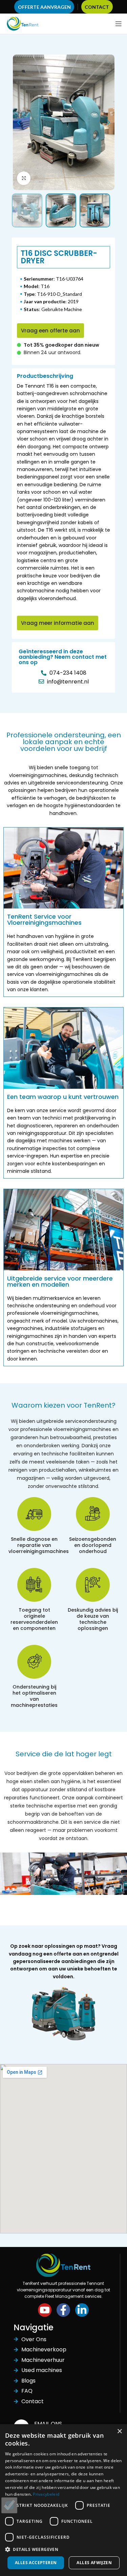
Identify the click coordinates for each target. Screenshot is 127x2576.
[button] (50, 331)
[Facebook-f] (63, 2310)
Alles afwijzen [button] (94, 2563)
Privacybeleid (46, 2494)
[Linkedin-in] (82, 2310)
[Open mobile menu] (119, 24)
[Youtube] (45, 2310)
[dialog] (63, 2500)
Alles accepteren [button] (36, 2563)
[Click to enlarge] (24, 178)
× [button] (119, 2431)
